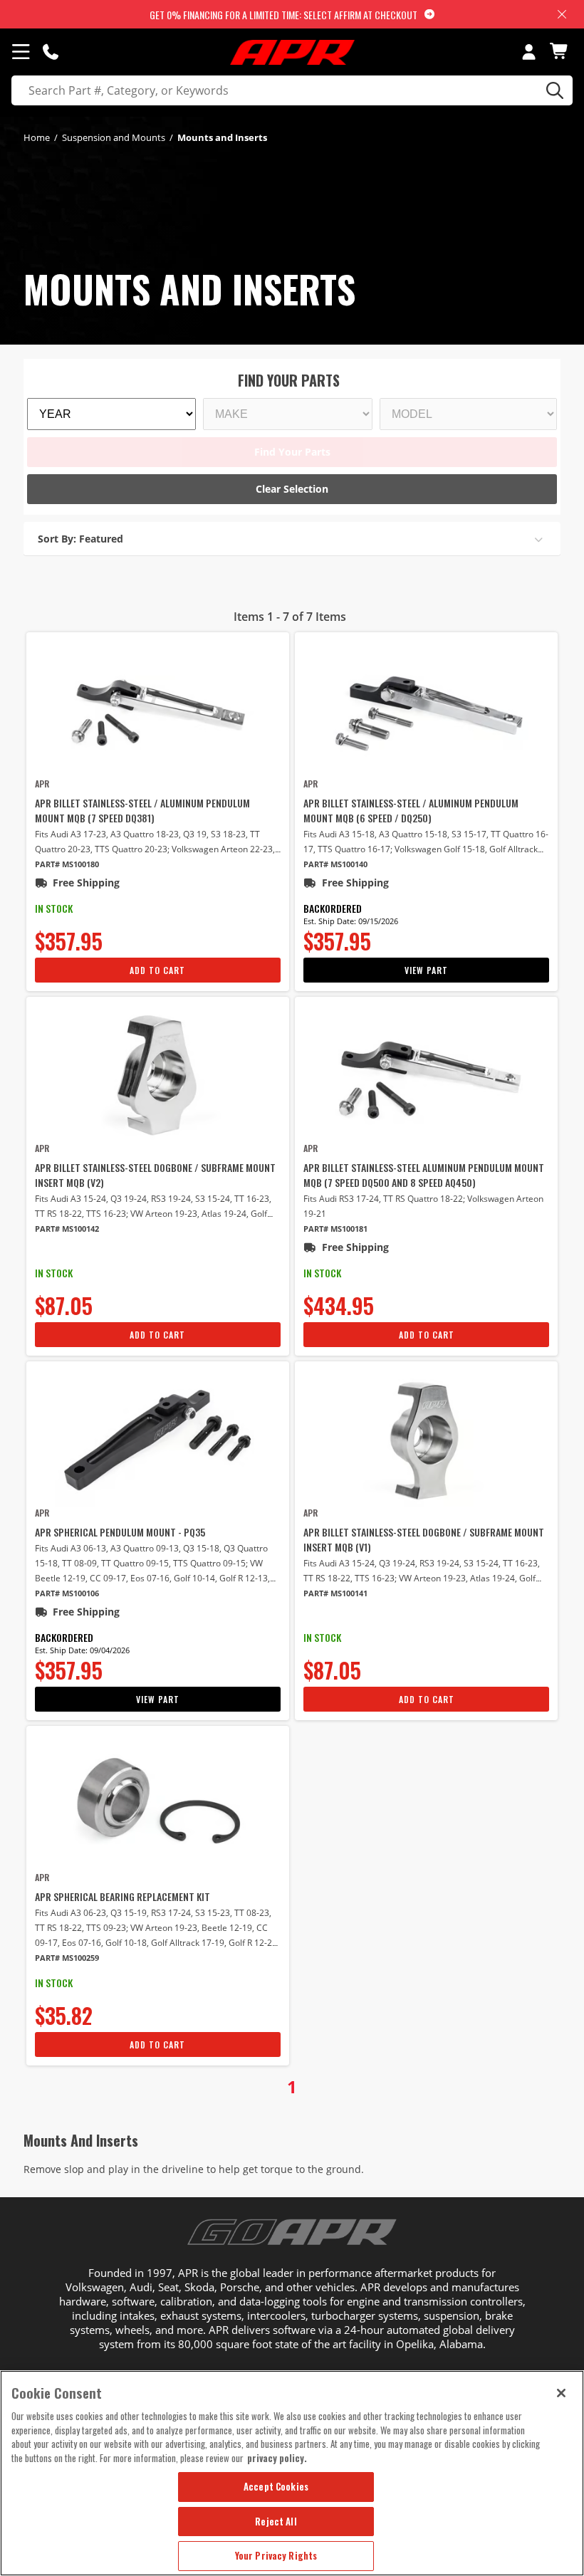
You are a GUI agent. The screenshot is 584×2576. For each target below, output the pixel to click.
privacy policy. (277, 2458)
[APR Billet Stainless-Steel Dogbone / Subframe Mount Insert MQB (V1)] (426, 1438)
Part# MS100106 (67, 1593)
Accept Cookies (276, 2486)
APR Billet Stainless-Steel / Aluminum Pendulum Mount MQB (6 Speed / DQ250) (411, 810)
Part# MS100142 (67, 1229)
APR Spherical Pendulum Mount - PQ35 (120, 1532)
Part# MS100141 (335, 1593)
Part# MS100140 (335, 864)
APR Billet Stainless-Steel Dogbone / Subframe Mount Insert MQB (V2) (155, 1175)
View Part (426, 970)
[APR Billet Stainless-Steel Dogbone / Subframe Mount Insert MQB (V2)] (158, 1074)
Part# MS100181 (335, 1229)
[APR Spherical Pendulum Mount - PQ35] (158, 1438)
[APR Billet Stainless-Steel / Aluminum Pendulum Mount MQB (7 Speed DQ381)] (158, 709)
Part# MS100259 (67, 1958)
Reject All (276, 2521)
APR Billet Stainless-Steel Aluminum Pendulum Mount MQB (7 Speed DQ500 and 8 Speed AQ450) (424, 1175)
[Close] (561, 2393)
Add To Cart (157, 970)
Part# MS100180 (67, 864)
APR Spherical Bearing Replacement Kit (122, 1896)
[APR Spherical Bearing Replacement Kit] (158, 1803)
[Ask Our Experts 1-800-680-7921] (51, 51)
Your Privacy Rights (276, 2555)
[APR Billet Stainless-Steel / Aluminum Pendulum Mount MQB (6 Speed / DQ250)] (426, 709)
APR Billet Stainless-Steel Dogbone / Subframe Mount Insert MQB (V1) (424, 1539)
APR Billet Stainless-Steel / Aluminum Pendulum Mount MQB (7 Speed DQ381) (142, 810)
